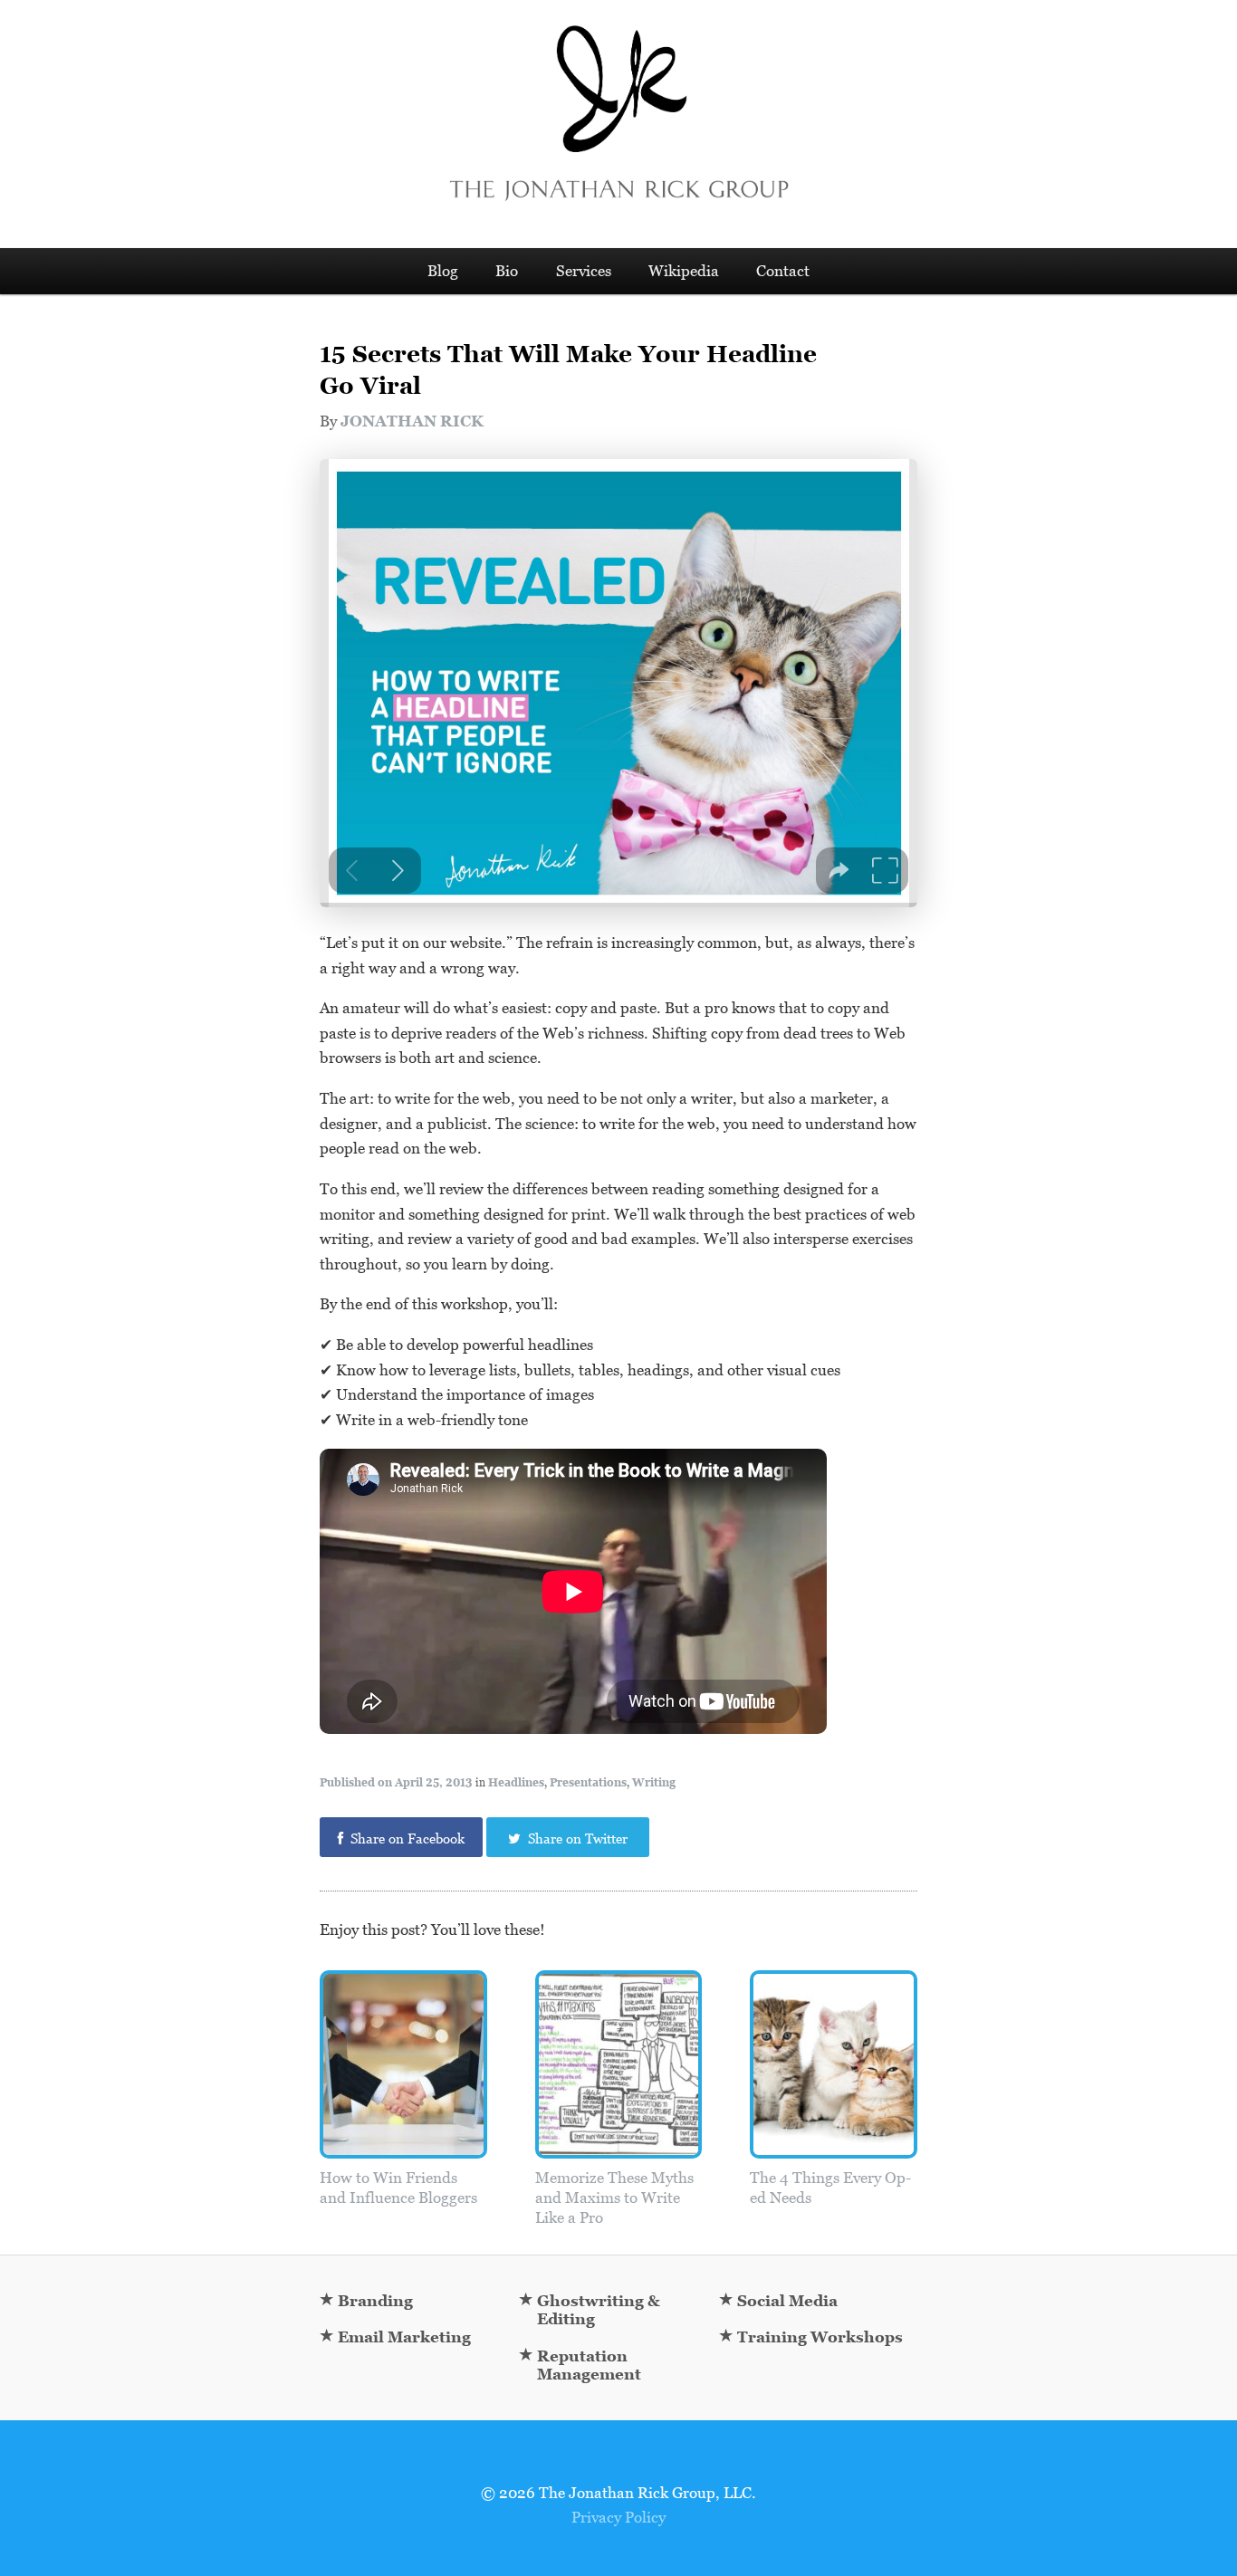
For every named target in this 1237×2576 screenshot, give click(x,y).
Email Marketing (404, 2337)
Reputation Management (589, 2365)
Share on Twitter (576, 1839)
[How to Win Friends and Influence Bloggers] (403, 2150)
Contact (783, 271)
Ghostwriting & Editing (599, 2310)
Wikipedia (684, 271)
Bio (507, 271)
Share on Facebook (406, 1839)
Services (584, 271)
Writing (654, 1783)
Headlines (516, 1783)
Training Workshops (820, 2337)
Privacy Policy (618, 2517)
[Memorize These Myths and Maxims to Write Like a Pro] (619, 2150)
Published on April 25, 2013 (396, 1783)
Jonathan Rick (412, 421)
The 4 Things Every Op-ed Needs (830, 2188)
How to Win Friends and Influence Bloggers (398, 2188)
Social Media (787, 2301)
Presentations (588, 1783)
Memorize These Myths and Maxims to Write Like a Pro (614, 2198)
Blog (443, 271)
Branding (375, 2301)
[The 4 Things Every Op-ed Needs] (834, 2150)
